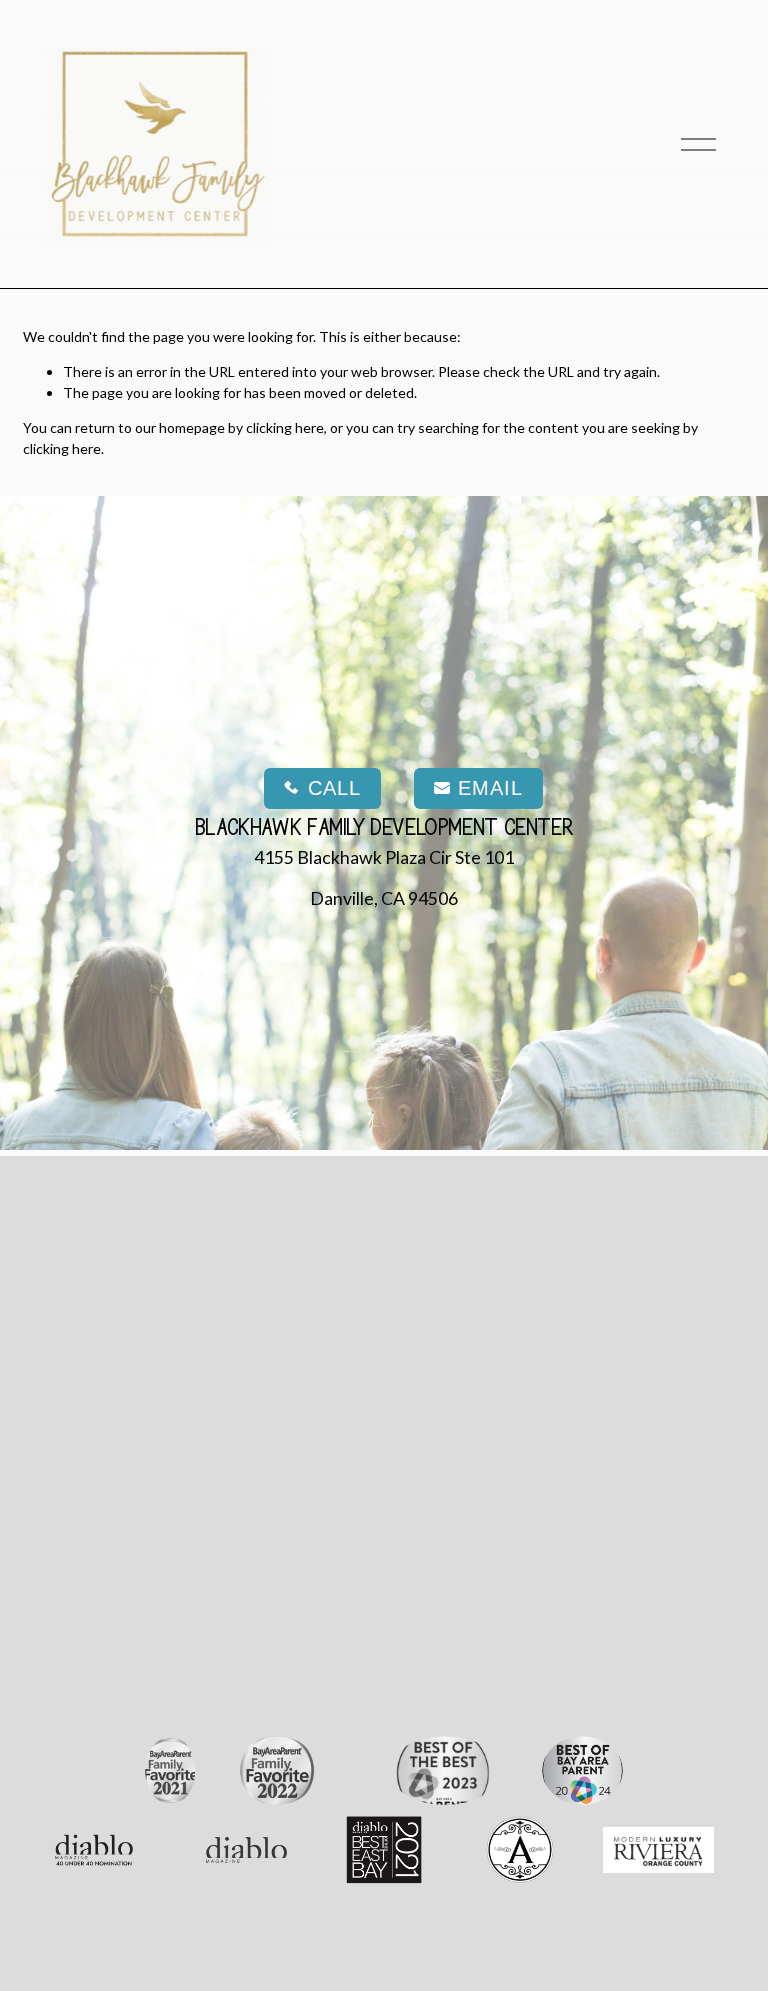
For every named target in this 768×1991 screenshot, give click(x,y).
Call (334, 788)
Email (490, 788)
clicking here (285, 427)
